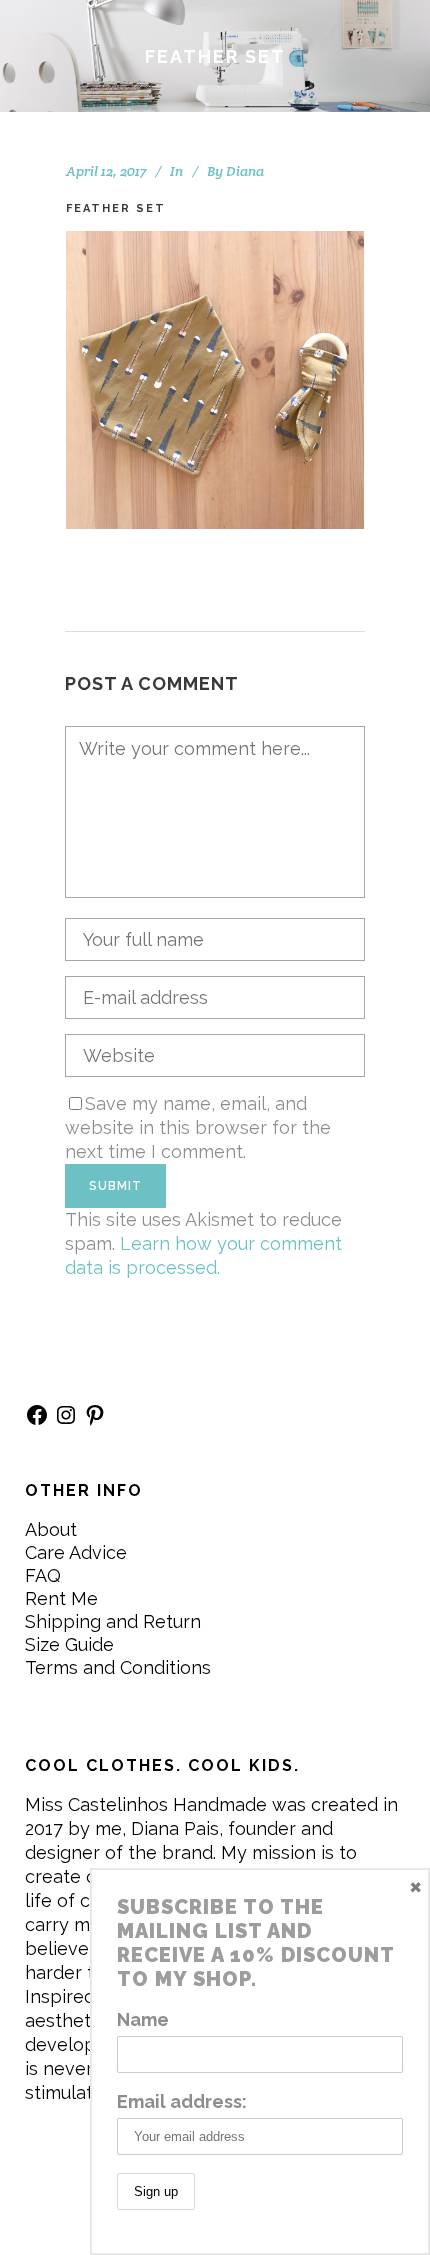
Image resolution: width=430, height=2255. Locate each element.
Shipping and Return (113, 1621)
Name (143, 2019)
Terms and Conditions (118, 1667)
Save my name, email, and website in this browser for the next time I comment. (198, 1127)
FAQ (43, 1575)
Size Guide (69, 1644)
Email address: (182, 2101)
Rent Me (61, 1598)
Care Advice (76, 1552)
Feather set (116, 208)
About (51, 1529)
